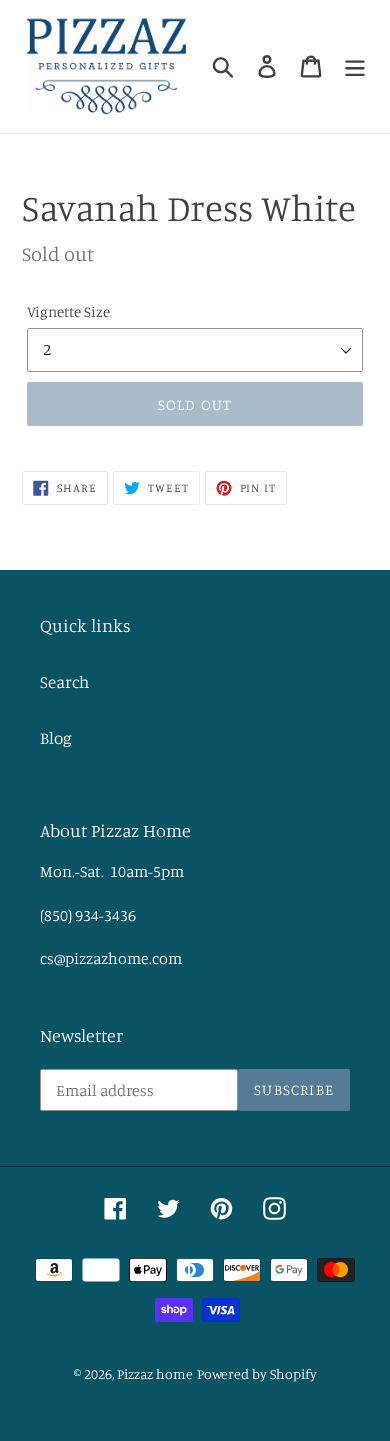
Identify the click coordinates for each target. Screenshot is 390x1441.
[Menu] (355, 66)
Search (64, 681)
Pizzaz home (155, 1373)
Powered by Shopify (257, 1373)
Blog (56, 737)
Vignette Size (68, 311)
